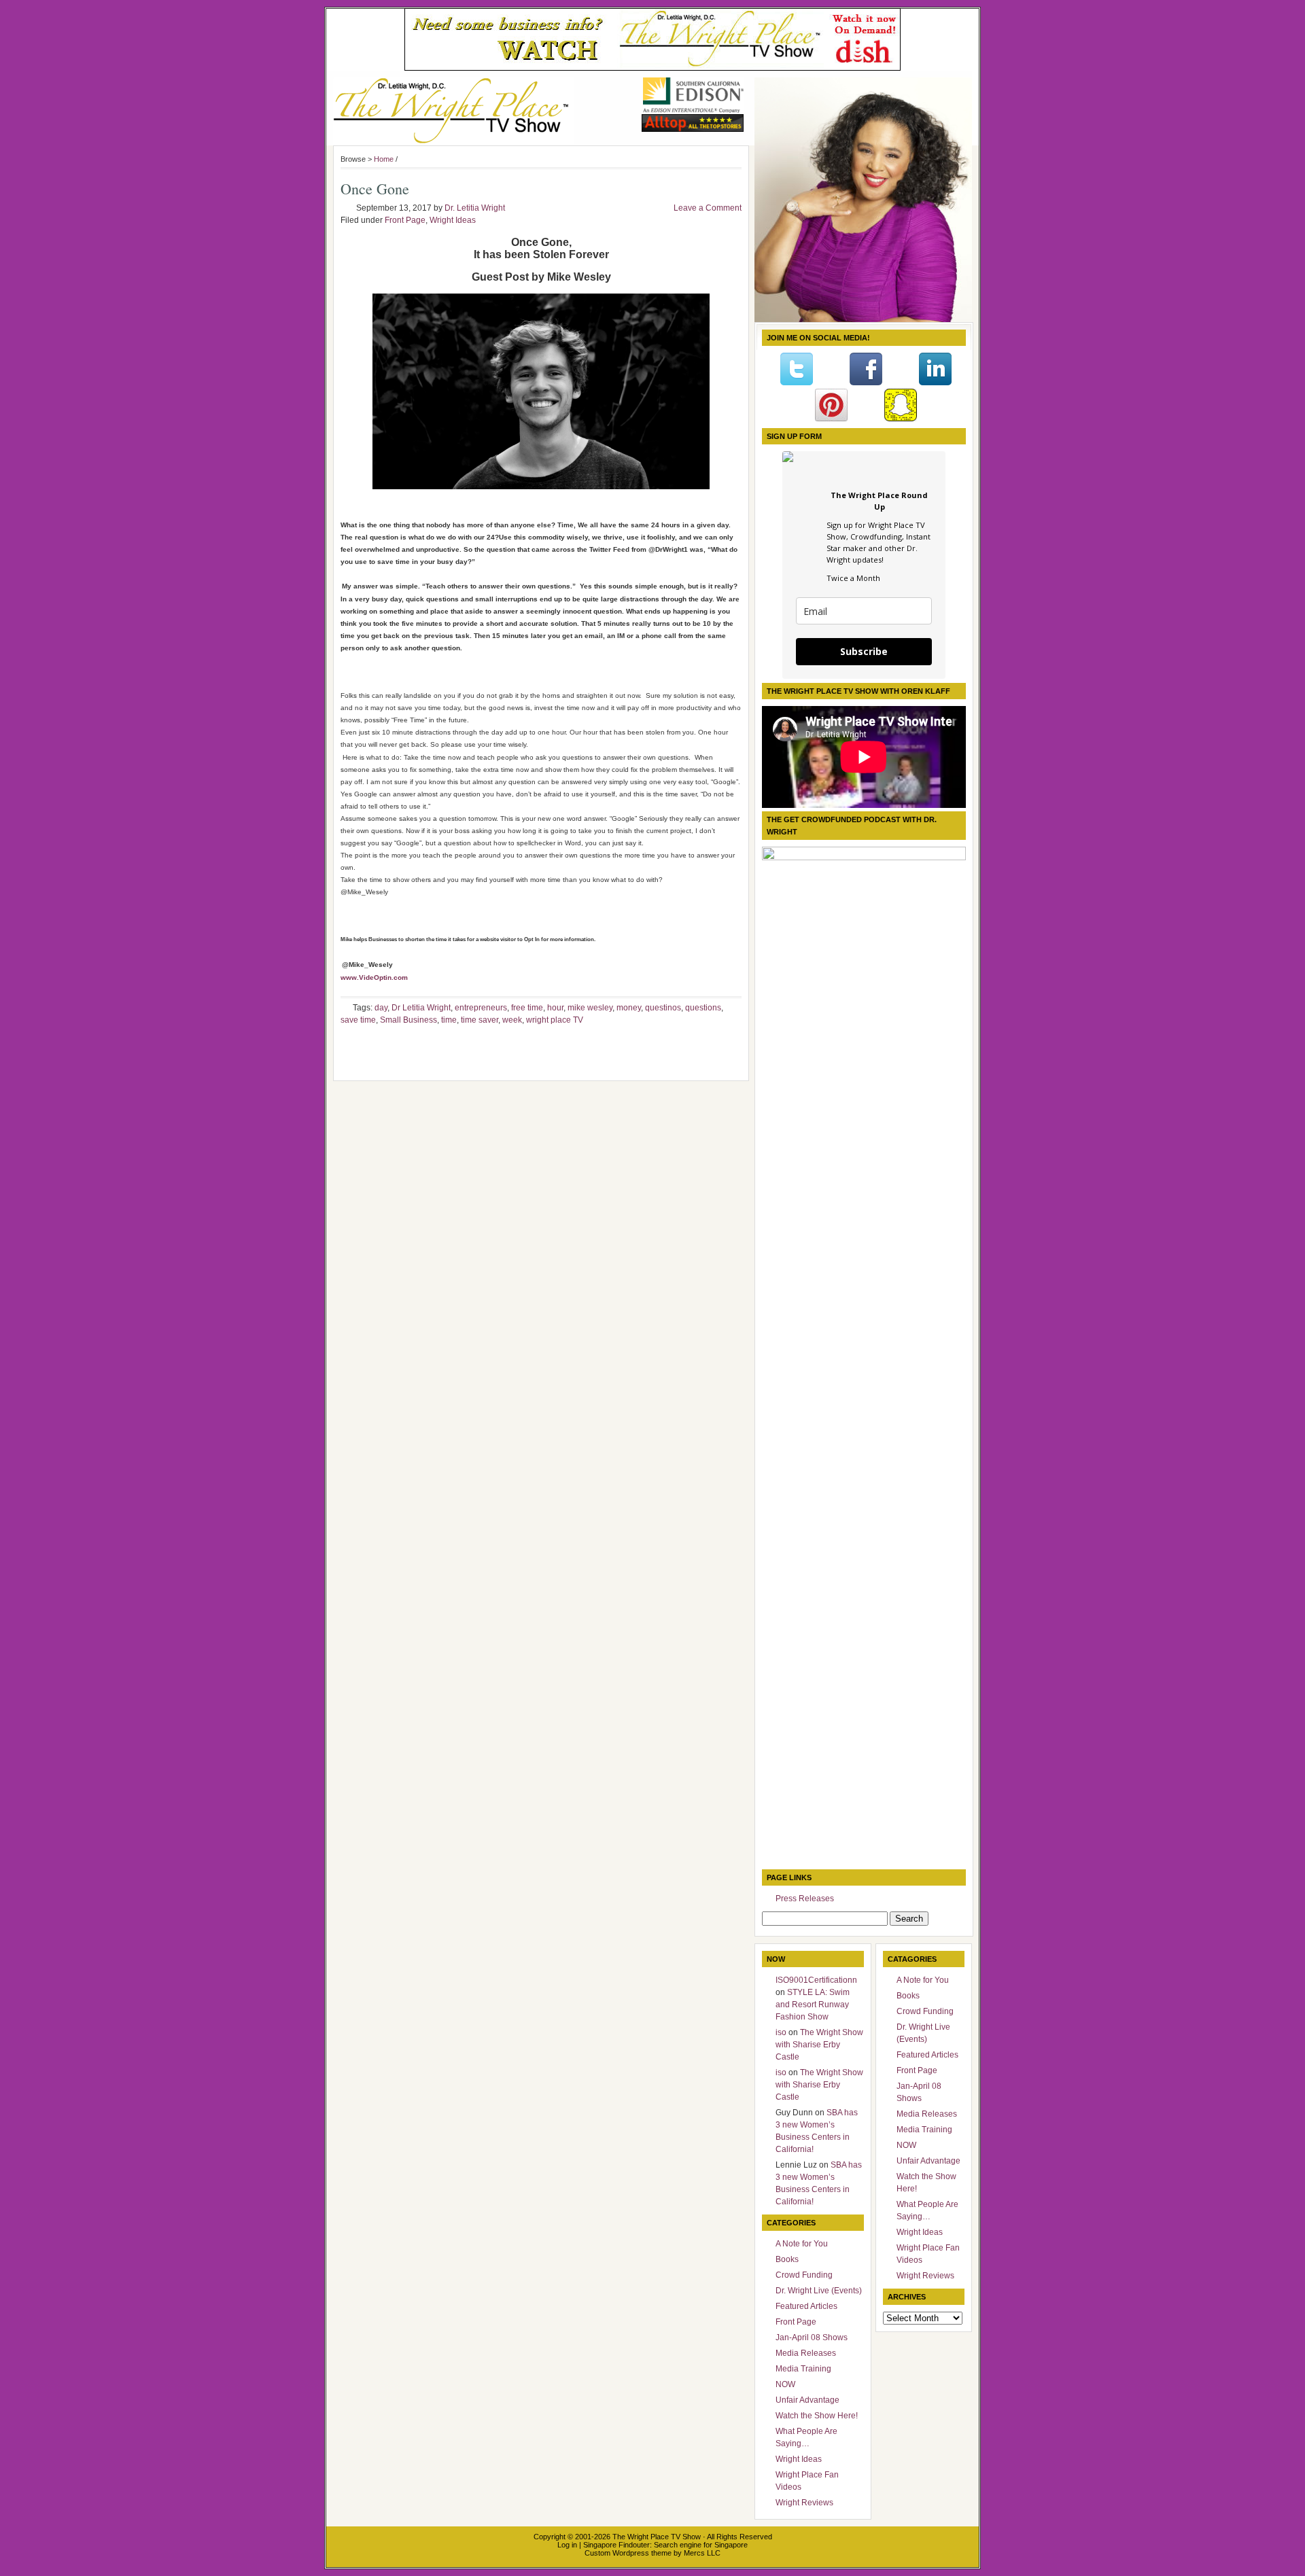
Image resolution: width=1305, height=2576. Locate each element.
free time (527, 1008)
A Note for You (802, 2244)
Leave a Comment (708, 208)
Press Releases (805, 1899)
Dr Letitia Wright (421, 1008)
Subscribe (864, 651)
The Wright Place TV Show (657, 2537)
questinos (663, 1008)
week (512, 1020)
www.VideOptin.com (374, 977)
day (381, 1008)
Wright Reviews (804, 2503)
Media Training (803, 2369)
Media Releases (806, 2353)
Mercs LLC (702, 2553)
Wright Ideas (453, 220)
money (629, 1008)
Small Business (408, 1020)
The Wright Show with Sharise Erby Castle (819, 2045)
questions (703, 1008)
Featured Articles (806, 2306)
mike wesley (590, 1008)
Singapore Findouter (616, 2545)
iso (781, 2032)
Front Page (405, 220)
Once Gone (375, 189)
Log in (567, 2545)
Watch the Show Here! (817, 2416)
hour (555, 1008)
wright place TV (555, 1020)
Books (787, 2259)
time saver (480, 1020)
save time (358, 1020)
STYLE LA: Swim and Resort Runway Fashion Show (813, 2005)
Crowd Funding (804, 2275)
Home (384, 159)
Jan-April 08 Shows (812, 2337)
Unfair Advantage (807, 2400)
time (449, 1020)
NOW (785, 2384)
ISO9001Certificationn (816, 1980)
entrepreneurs (481, 1008)
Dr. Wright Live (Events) (819, 2291)
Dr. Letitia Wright (475, 208)
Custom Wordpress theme (628, 2553)
